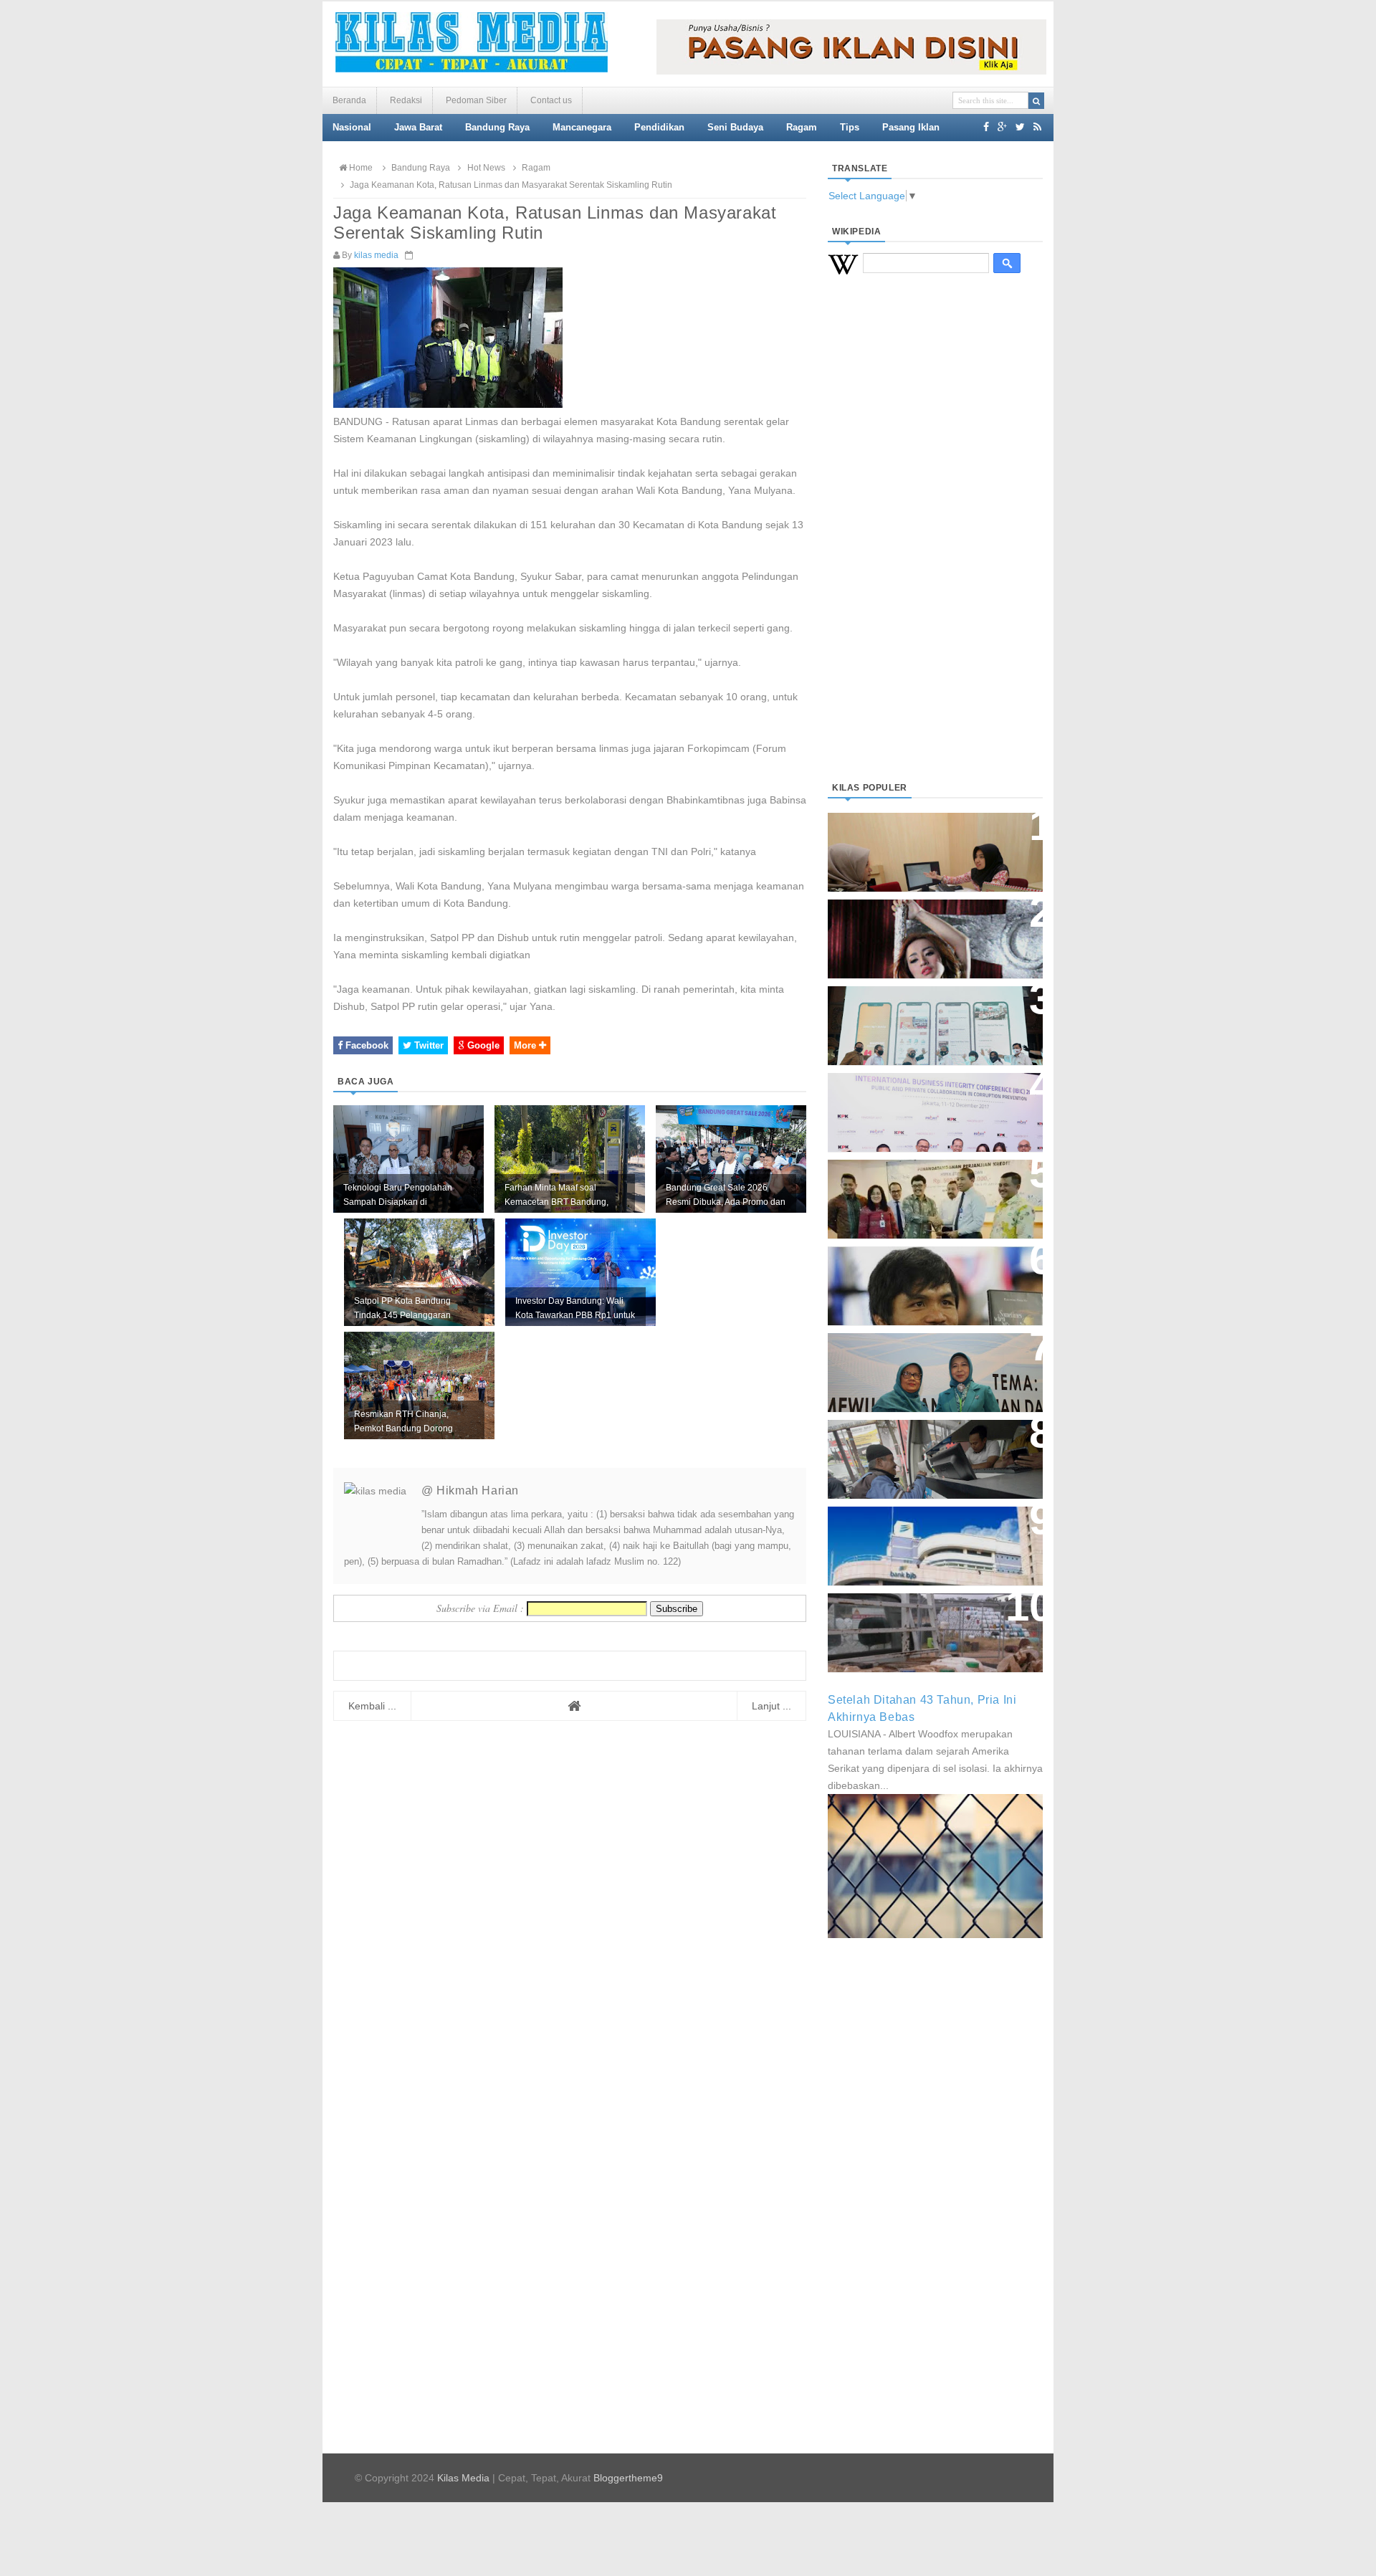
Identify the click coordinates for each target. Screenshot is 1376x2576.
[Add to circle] (1002, 127)
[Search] (1036, 101)
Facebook (365, 1045)
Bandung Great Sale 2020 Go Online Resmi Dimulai (920, 1011)
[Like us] (986, 127)
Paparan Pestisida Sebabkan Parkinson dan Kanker (919, 1618)
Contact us (551, 100)
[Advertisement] (935, 545)
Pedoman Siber (476, 100)
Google (482, 1045)
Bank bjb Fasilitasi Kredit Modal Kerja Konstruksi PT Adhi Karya (930, 1184)
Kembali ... (372, 1706)
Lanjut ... (771, 1706)
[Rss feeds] (1037, 127)
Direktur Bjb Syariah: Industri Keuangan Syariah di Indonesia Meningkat (927, 845)
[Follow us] (1020, 127)
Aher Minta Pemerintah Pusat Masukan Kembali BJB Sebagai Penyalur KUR (927, 1539)
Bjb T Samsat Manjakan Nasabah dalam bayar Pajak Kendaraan (931, 1445)
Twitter (427, 1045)
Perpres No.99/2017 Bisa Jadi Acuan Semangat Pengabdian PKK (922, 1365)
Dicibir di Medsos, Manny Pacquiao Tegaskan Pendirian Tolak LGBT (922, 1278)
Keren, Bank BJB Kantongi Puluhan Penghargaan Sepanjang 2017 (932, 1105)
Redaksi (406, 100)
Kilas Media (463, 2478)
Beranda (349, 100)
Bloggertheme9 (628, 2478)
